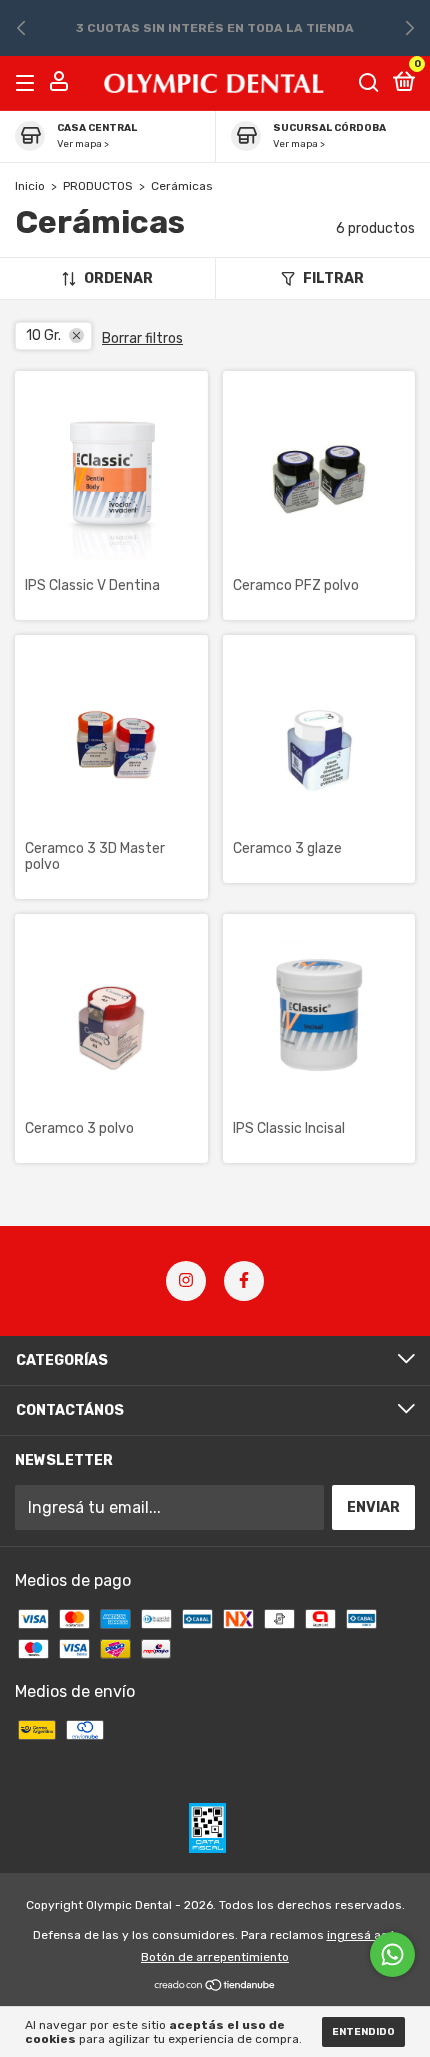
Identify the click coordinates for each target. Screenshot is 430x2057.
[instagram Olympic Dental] (186, 1281)
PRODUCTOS (98, 186)
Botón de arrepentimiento (215, 1957)
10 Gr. (43, 335)
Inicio (30, 186)
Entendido (363, 2032)
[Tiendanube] (215, 1986)
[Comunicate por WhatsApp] (392, 1954)
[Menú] (28, 82)
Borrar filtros (142, 338)
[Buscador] (369, 82)
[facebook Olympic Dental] (244, 1281)
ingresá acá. (362, 1935)
